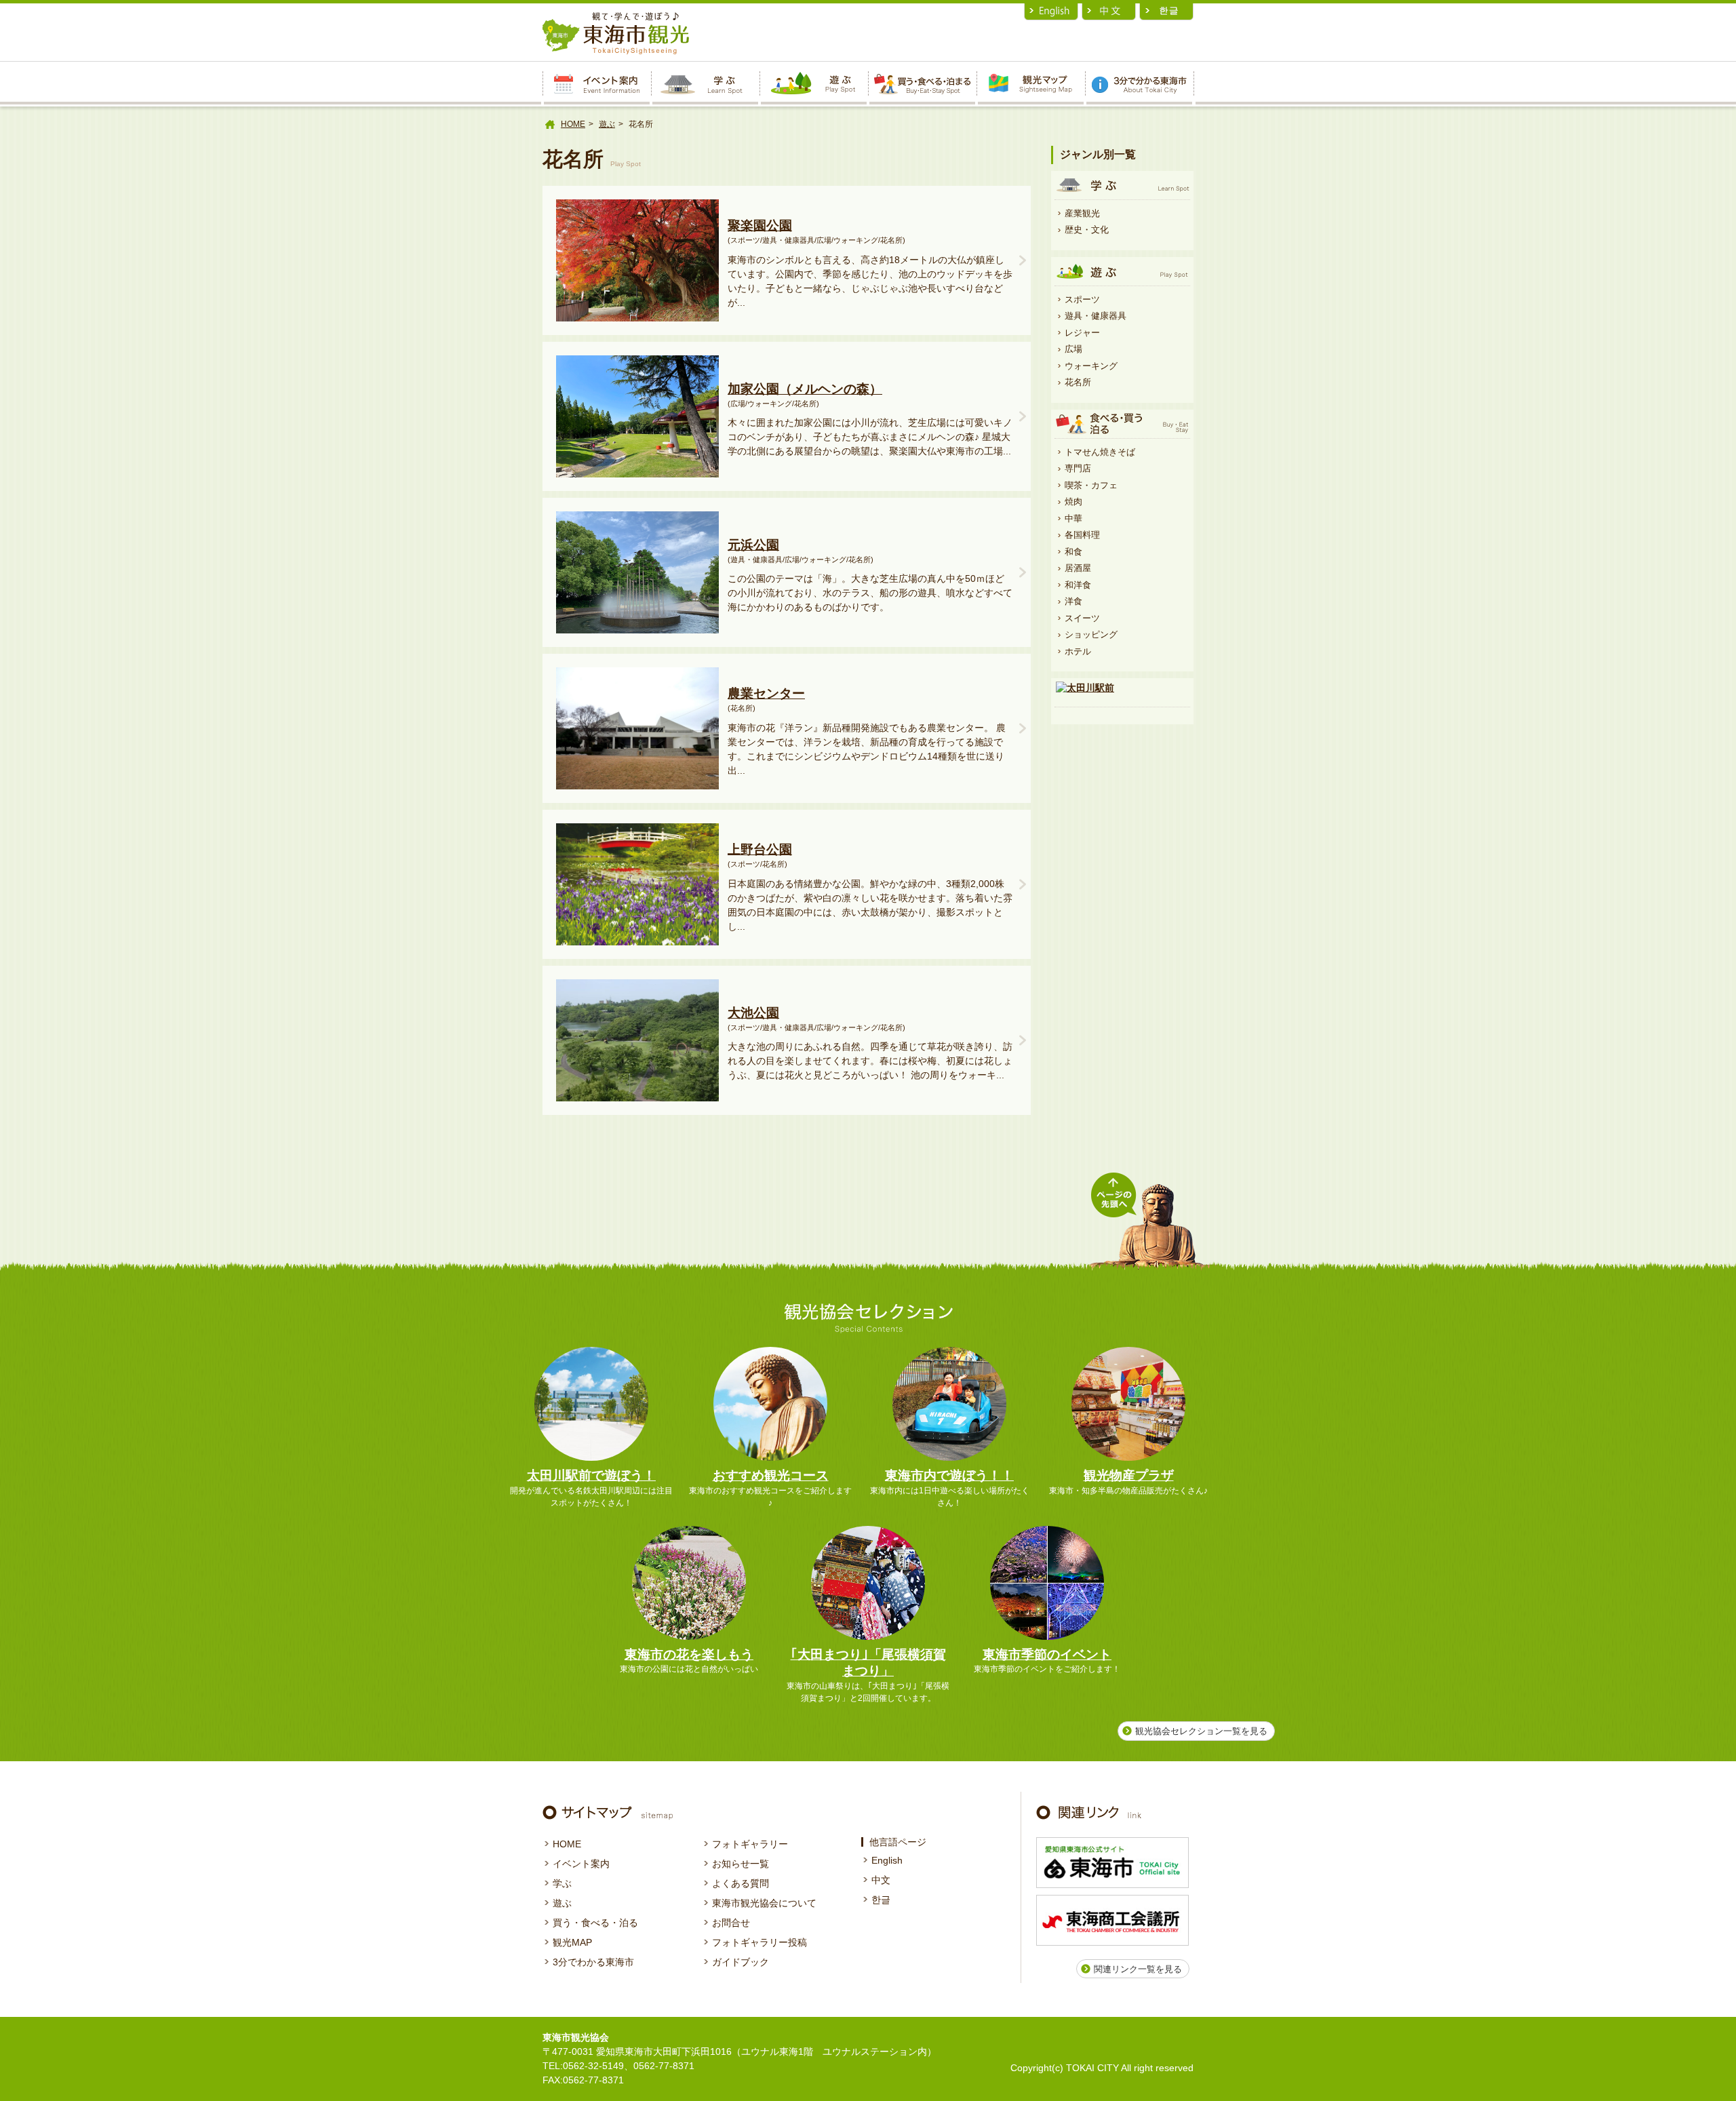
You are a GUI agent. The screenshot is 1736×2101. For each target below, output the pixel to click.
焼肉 (1073, 502)
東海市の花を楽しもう (689, 1654)
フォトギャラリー (750, 1844)
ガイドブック (741, 1962)
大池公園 (753, 1013)
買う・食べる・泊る (595, 1923)
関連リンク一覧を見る (1138, 1969)
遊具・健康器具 (1096, 316)
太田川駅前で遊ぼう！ (591, 1475)
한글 (881, 1900)
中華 (1073, 518)
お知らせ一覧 (741, 1864)
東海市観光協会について (764, 1903)
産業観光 (1082, 213)
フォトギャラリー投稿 (759, 1942)
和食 (1073, 552)
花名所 (1078, 382)
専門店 (1078, 468)
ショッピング (1091, 634)
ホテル (1078, 651)
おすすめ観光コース (771, 1475)
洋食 (1073, 601)
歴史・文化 (1087, 230)
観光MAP (572, 1942)
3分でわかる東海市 (593, 1962)
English (887, 1860)
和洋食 (1078, 585)
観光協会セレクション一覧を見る (1201, 1731)
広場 (1073, 349)
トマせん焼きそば (1100, 452)
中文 (881, 1880)
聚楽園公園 (760, 225)
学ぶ (562, 1883)
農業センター (766, 693)
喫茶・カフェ (1091, 485)
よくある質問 (741, 1883)
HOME (573, 124)
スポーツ (1082, 299)
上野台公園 (760, 849)
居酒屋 (1078, 568)
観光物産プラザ (1129, 1475)
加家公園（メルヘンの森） (805, 389)
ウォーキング (1091, 366)
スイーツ (1082, 618)
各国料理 (1082, 535)
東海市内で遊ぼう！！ (949, 1475)
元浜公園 (753, 545)
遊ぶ (607, 124)
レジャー (1082, 333)
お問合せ (731, 1923)
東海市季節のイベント (1047, 1654)
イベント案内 (581, 1864)
